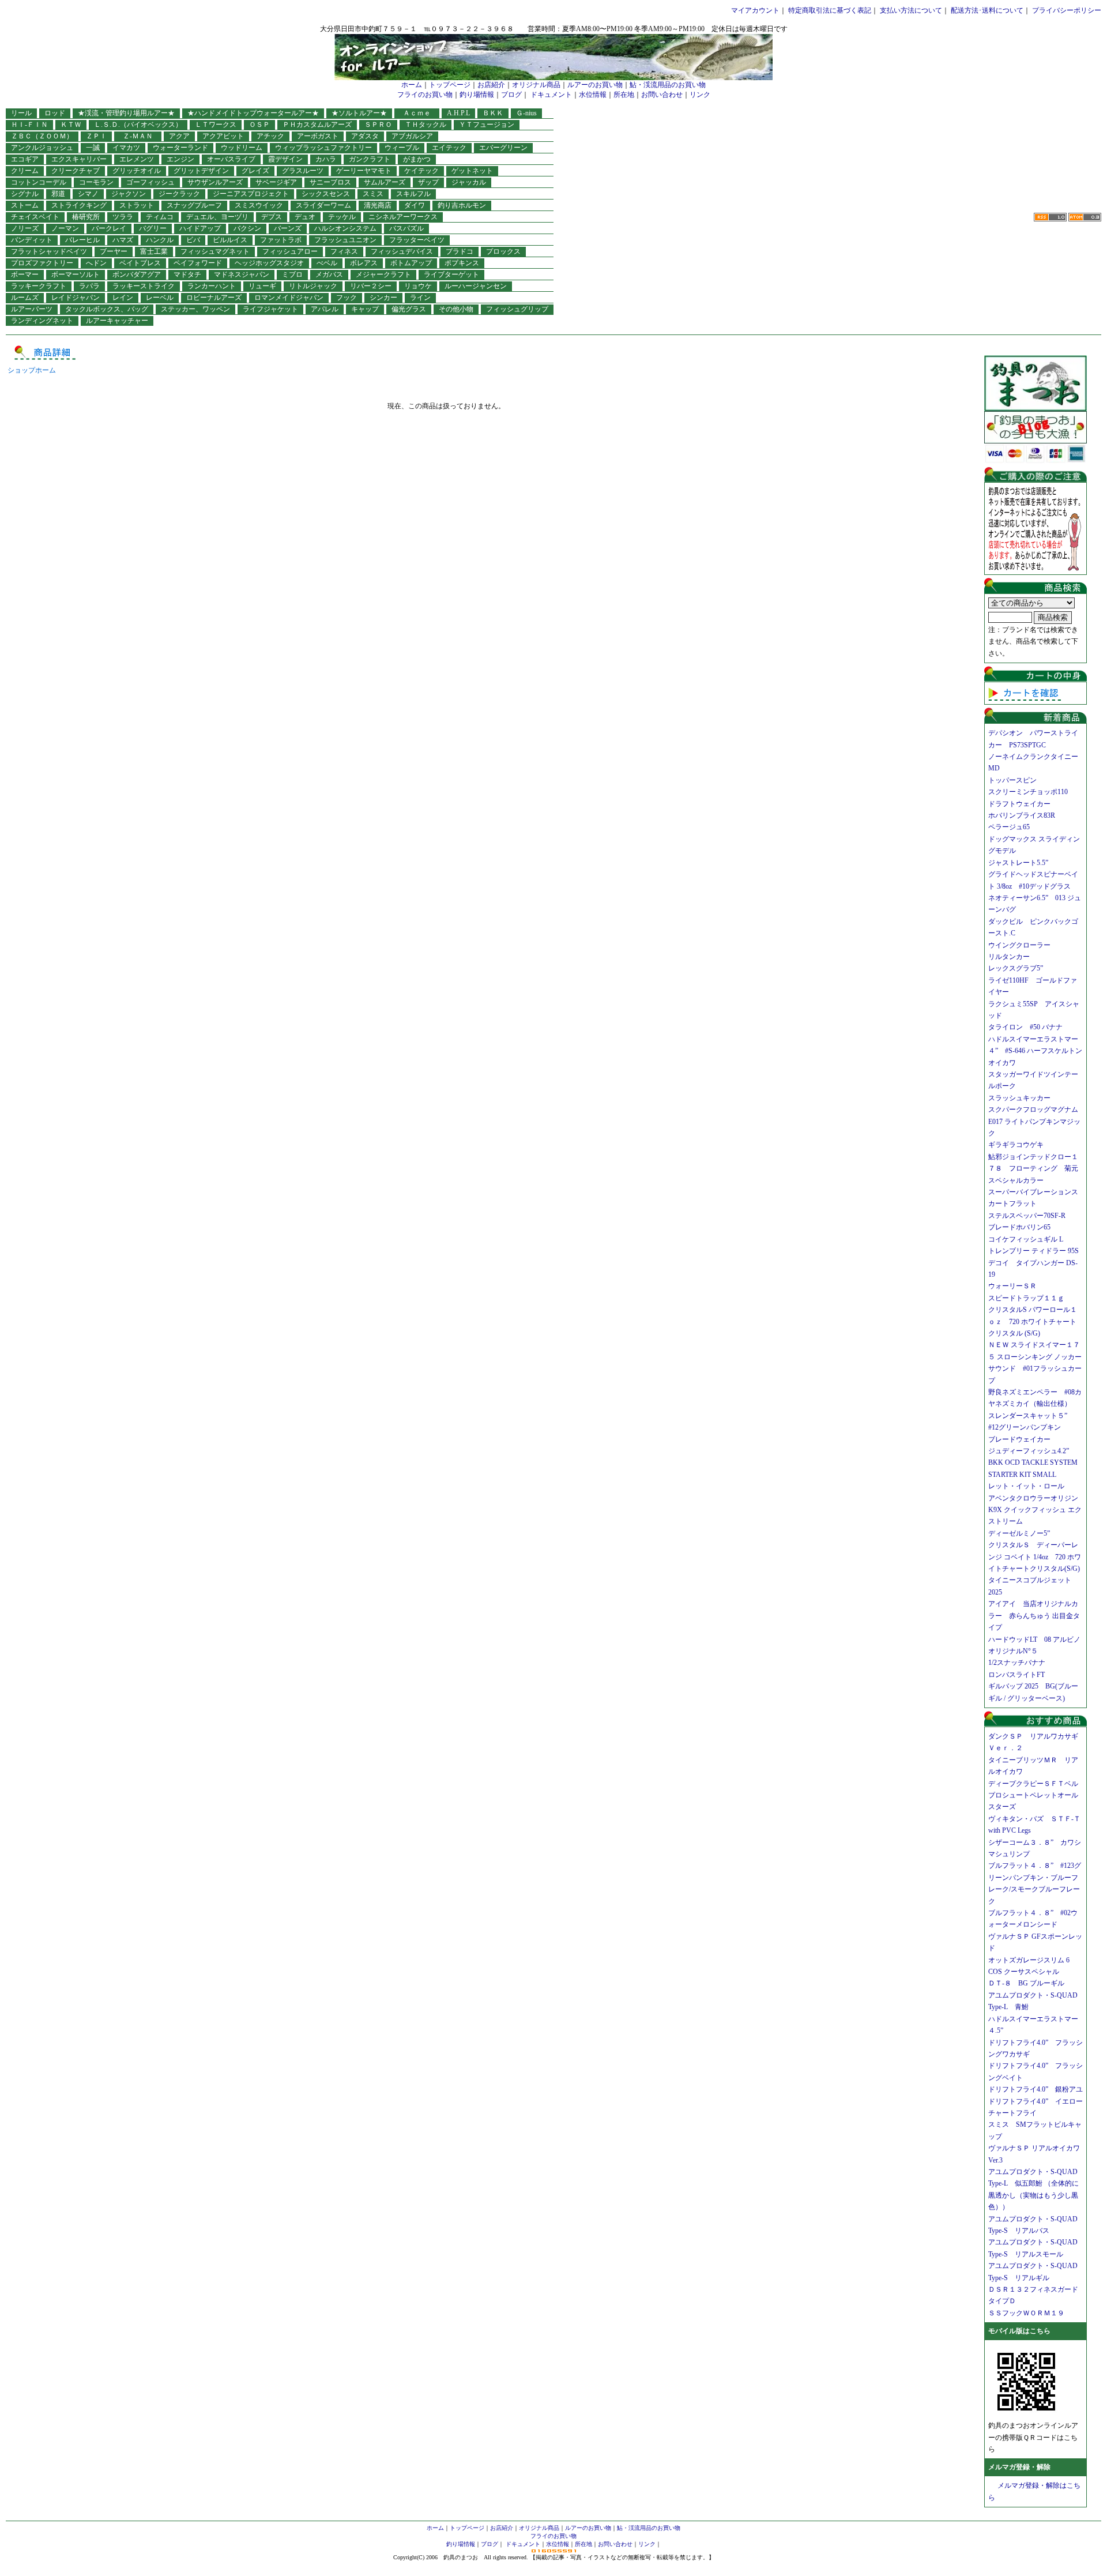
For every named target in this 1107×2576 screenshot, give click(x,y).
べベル (327, 263)
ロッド (55, 113)
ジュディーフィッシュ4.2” (1029, 1451)
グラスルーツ (303, 171)
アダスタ (365, 136)
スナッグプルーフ (194, 205)
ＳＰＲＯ (378, 125)
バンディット (32, 240)
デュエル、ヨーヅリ (217, 217)
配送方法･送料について (987, 10)
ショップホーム (32, 370)
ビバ (193, 240)
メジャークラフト (383, 274)
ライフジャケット (270, 309)
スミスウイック (259, 205)
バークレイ (109, 228)
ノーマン (65, 228)
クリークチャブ (76, 171)
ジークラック (179, 194)
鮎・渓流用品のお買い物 (668, 85)
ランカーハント (212, 286)
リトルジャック (313, 286)
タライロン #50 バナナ (1025, 1027)
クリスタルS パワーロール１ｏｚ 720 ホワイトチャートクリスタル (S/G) (1033, 1321)
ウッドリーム (242, 148)
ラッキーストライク (144, 286)
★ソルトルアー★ (359, 113)
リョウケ (418, 286)
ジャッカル (469, 182)
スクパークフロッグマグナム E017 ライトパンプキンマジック (1037, 1121)
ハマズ (123, 240)
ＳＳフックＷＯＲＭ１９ (1026, 2313)
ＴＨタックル (426, 125)
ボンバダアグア (137, 274)
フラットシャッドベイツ (49, 251)
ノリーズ (25, 228)
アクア (179, 136)
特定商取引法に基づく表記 (830, 10)
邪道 (58, 194)
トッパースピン (1012, 780)
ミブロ (292, 274)
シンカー (383, 298)
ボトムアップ (411, 263)
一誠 (93, 148)
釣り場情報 (477, 95)
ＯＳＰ (259, 125)
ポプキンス (462, 263)
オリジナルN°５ (1013, 1651)
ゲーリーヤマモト (364, 171)
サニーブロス (330, 182)
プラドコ (460, 251)
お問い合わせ (662, 95)
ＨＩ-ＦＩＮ (29, 125)
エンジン (180, 159)
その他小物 (456, 309)
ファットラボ (281, 240)
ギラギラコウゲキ (1019, 1145)
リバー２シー (371, 286)
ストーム (25, 205)
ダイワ (415, 205)
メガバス (329, 274)
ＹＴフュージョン (487, 125)
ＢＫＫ (493, 113)
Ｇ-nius (526, 113)
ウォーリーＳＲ (1016, 1286)
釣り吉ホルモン (462, 205)
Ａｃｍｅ (420, 113)
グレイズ (255, 171)
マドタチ (187, 274)
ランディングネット (42, 321)
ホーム (412, 85)
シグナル (25, 194)
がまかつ (417, 159)
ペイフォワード (198, 263)
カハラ (326, 159)
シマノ (88, 194)
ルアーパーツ (32, 309)
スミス (373, 194)
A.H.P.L (458, 113)
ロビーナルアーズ (214, 298)
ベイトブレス (140, 263)
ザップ (428, 182)
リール (21, 113)
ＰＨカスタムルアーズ (317, 125)
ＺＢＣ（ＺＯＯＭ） (42, 136)
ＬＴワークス (216, 125)
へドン (96, 263)
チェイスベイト (35, 217)
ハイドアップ (200, 228)
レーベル (160, 298)
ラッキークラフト (39, 286)
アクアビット (223, 136)
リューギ (262, 286)
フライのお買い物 (425, 95)
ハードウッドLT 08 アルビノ (1034, 1639)
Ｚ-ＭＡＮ (141, 136)
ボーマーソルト (76, 274)
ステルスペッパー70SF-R (1027, 1216)
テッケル (342, 217)
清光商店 (378, 205)
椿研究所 (86, 217)
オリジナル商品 (536, 85)
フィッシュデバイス (402, 251)
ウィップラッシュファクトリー (323, 148)
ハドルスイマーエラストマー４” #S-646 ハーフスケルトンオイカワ (1035, 1051)
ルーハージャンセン (476, 286)
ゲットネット (472, 171)
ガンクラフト (370, 159)
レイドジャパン (76, 298)
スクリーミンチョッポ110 (1028, 792)
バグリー (153, 228)
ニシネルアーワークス (403, 217)
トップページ (450, 85)
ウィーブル (402, 148)
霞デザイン (285, 159)
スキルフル (413, 194)
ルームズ (25, 298)
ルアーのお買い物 (595, 85)
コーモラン (96, 182)
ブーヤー (114, 251)
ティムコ (160, 217)
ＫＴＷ (71, 125)
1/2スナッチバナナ (1017, 1663)
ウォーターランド (180, 148)
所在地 (624, 95)
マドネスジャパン (242, 274)
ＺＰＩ (96, 136)
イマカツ (126, 148)
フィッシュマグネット (215, 251)
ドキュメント (551, 95)
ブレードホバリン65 (1019, 1227)
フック (347, 298)
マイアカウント (755, 10)
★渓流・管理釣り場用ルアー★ (126, 113)
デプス (272, 217)
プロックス (503, 251)
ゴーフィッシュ (150, 182)
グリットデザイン (201, 171)
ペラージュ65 (1009, 827)
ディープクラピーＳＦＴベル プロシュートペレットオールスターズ (1037, 1795)
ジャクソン (129, 194)
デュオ (305, 217)
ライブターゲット (451, 274)
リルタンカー (1009, 957)
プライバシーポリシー (1067, 10)
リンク (700, 95)
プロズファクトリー (42, 263)
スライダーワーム (323, 205)
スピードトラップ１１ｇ (1030, 1298)
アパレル (325, 309)
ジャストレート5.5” (1018, 863)
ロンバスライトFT (1016, 1675)
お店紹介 (491, 85)
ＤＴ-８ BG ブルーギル (1026, 1983)
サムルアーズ (385, 182)
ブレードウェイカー (1019, 1439)
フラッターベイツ (417, 240)
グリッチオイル (137, 171)
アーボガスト (318, 136)
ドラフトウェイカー (1019, 804)
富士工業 (154, 251)
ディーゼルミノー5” (1023, 1533)
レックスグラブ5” (1019, 968)
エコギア (25, 159)
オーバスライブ (231, 159)
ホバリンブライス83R (1022, 815)
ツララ (123, 217)
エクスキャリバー (79, 159)
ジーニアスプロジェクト (251, 194)
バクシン (247, 228)
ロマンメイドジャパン (289, 298)
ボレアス (364, 263)
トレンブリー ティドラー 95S (1033, 1251)
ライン (420, 298)
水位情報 (593, 95)
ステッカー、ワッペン (195, 309)
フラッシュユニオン (345, 240)
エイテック (449, 148)
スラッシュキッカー (1019, 1098)
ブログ (511, 95)
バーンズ (288, 228)
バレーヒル (82, 240)
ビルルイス (230, 240)
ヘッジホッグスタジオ (269, 263)
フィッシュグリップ (517, 309)
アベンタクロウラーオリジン (1037, 1498)
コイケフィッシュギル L (1026, 1239)
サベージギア (276, 182)
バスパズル (406, 228)
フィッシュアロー (290, 251)
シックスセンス (326, 194)
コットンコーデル (39, 182)
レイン (123, 298)
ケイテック (421, 171)
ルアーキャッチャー (117, 321)
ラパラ (89, 286)
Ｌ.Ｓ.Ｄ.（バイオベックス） (138, 125)
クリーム (25, 171)
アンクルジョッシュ (42, 148)
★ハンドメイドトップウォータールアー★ (253, 113)
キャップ (365, 309)
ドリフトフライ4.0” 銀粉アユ (1036, 2089)
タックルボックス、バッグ (107, 309)
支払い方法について (911, 10)
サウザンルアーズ (215, 182)
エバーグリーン (503, 148)
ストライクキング (79, 205)
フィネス (344, 251)
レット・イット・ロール (1026, 1486)
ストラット (137, 205)
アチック (270, 136)
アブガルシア (412, 136)
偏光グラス (409, 309)
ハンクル (160, 240)
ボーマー (25, 274)
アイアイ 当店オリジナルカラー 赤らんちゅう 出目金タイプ (1034, 1616)
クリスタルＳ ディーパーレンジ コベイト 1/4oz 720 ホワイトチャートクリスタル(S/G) (1035, 1557)
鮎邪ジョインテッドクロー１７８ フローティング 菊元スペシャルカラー (1033, 1169)
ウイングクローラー (1019, 945)
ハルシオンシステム (345, 228)
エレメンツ (137, 159)
